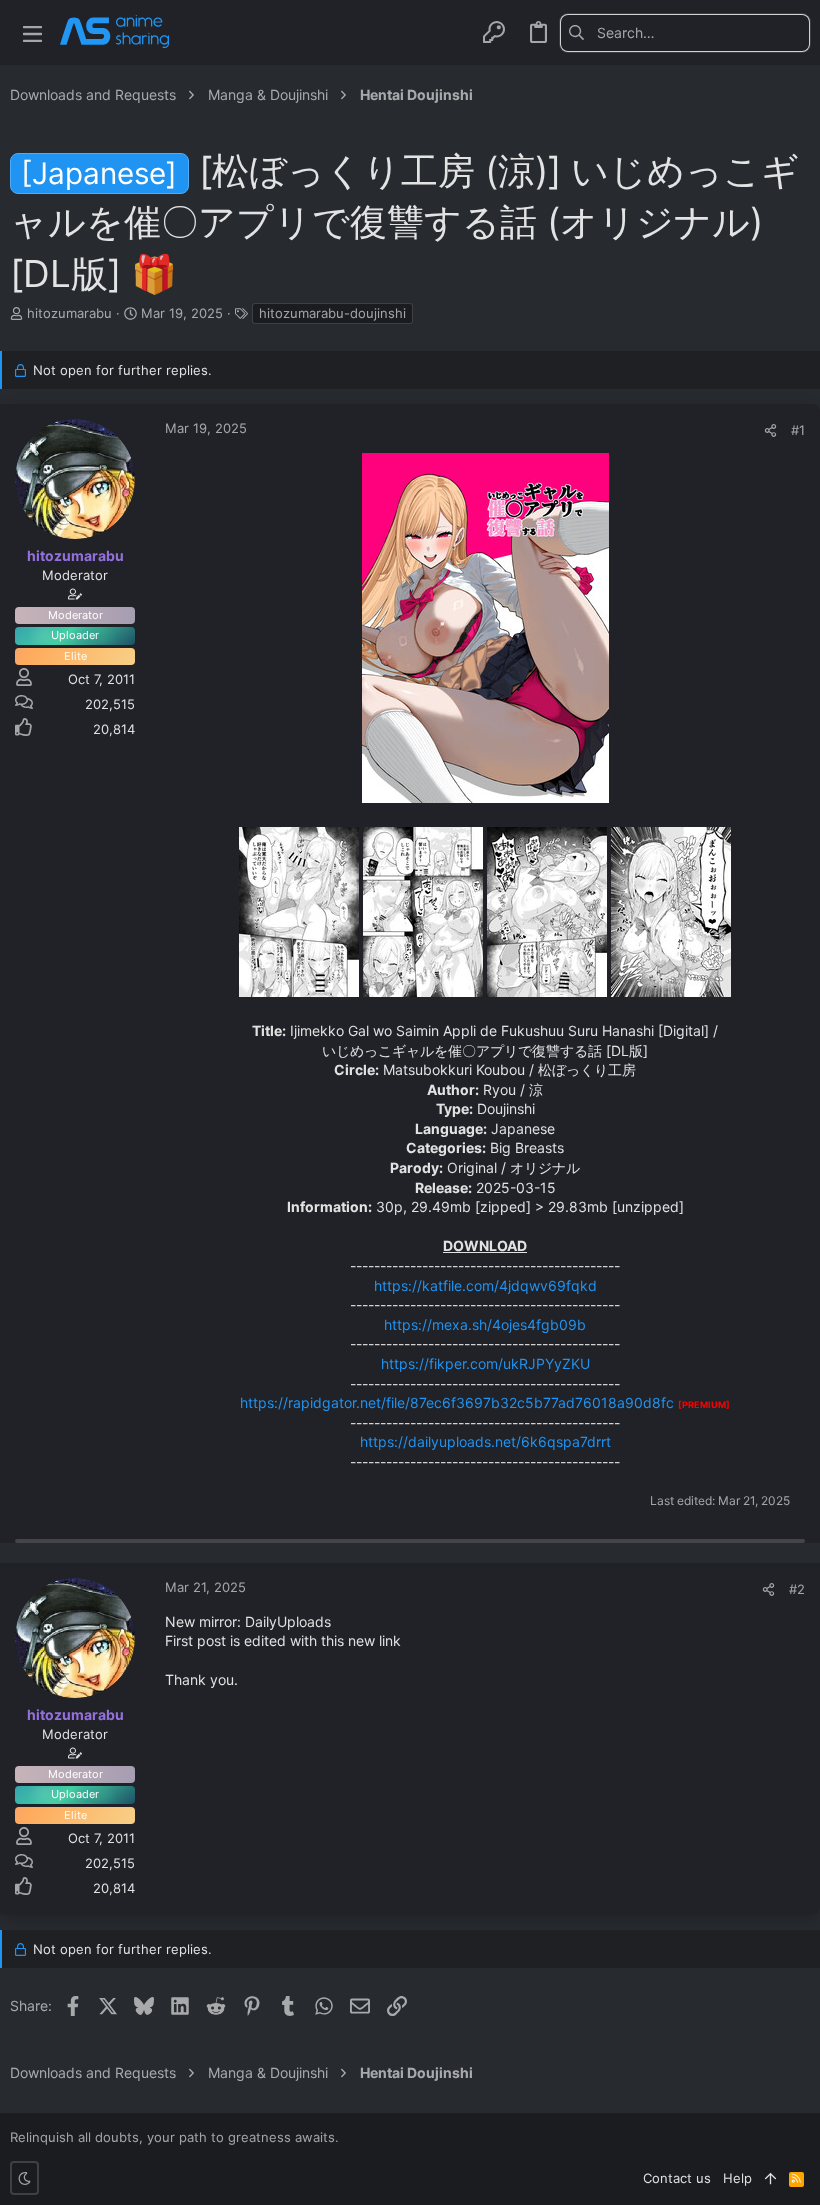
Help (737, 2178)
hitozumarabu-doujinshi (332, 313)
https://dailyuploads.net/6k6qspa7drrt (485, 1441)
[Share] (770, 430)
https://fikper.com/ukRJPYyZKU (485, 1363)
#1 (798, 430)
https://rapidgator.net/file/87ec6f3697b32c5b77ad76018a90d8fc (457, 1402)
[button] (32, 32)
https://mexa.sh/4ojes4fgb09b (485, 1324)
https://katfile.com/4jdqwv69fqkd (485, 1285)
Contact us (677, 2178)
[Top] (770, 2178)
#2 (797, 1589)
